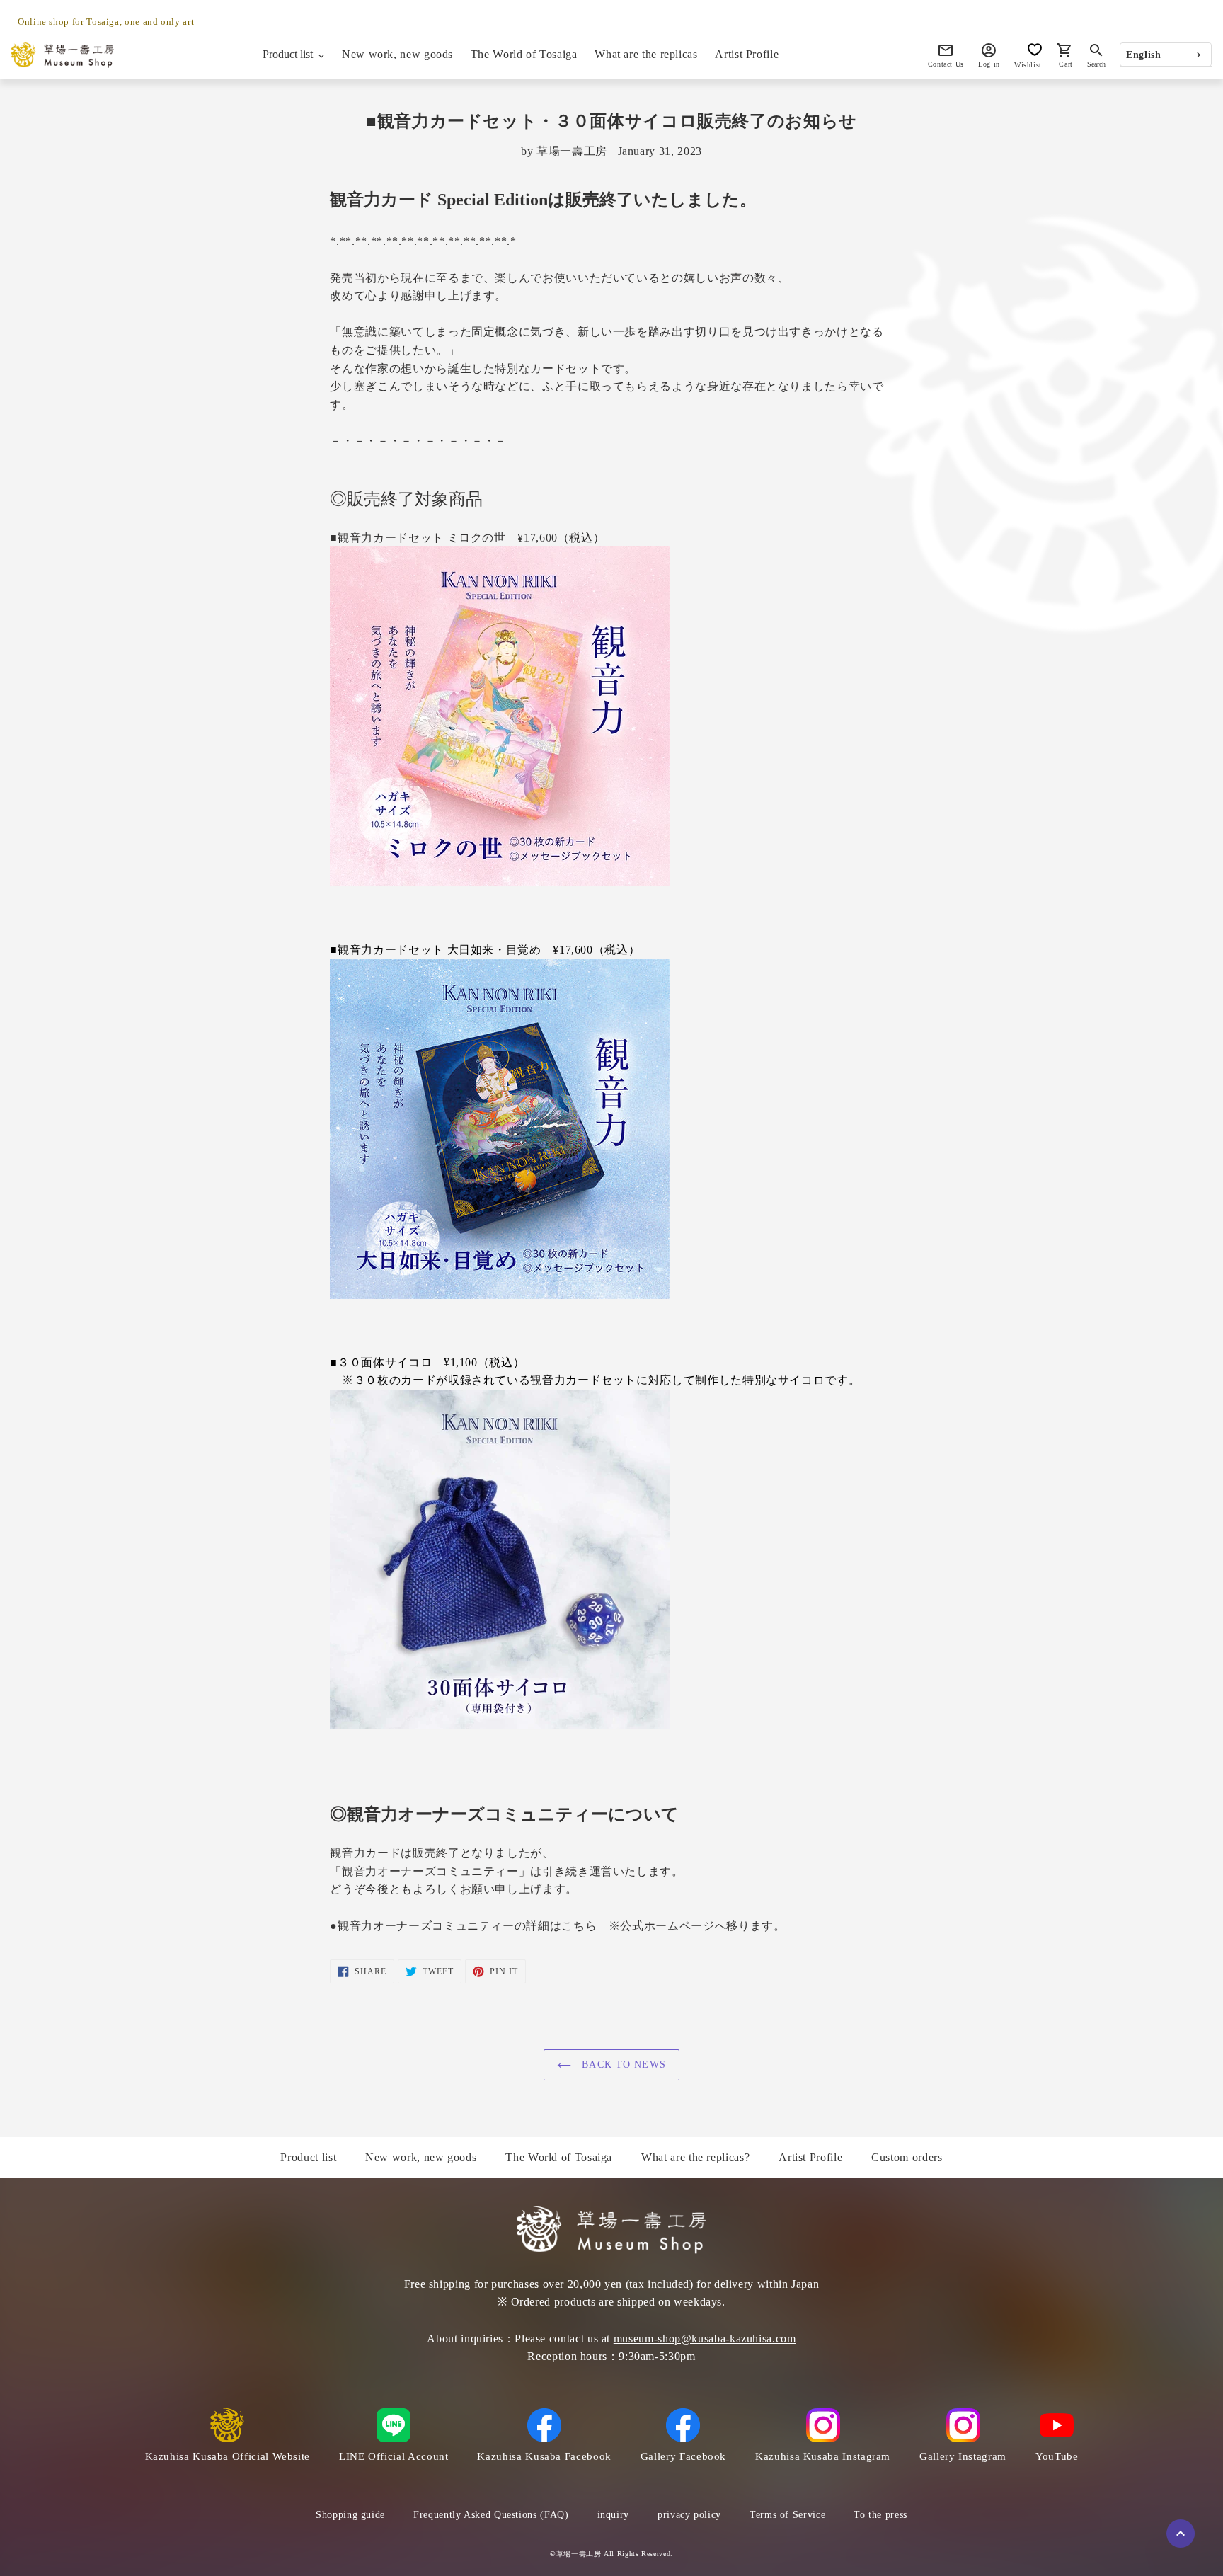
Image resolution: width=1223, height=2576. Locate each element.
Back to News (622, 2065)
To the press (880, 2515)
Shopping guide (350, 2515)
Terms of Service (787, 2515)
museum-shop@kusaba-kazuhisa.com (705, 2339)
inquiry (613, 2515)
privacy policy (689, 2515)
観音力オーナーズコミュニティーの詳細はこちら (467, 1926)
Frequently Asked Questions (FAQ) (491, 2515)
